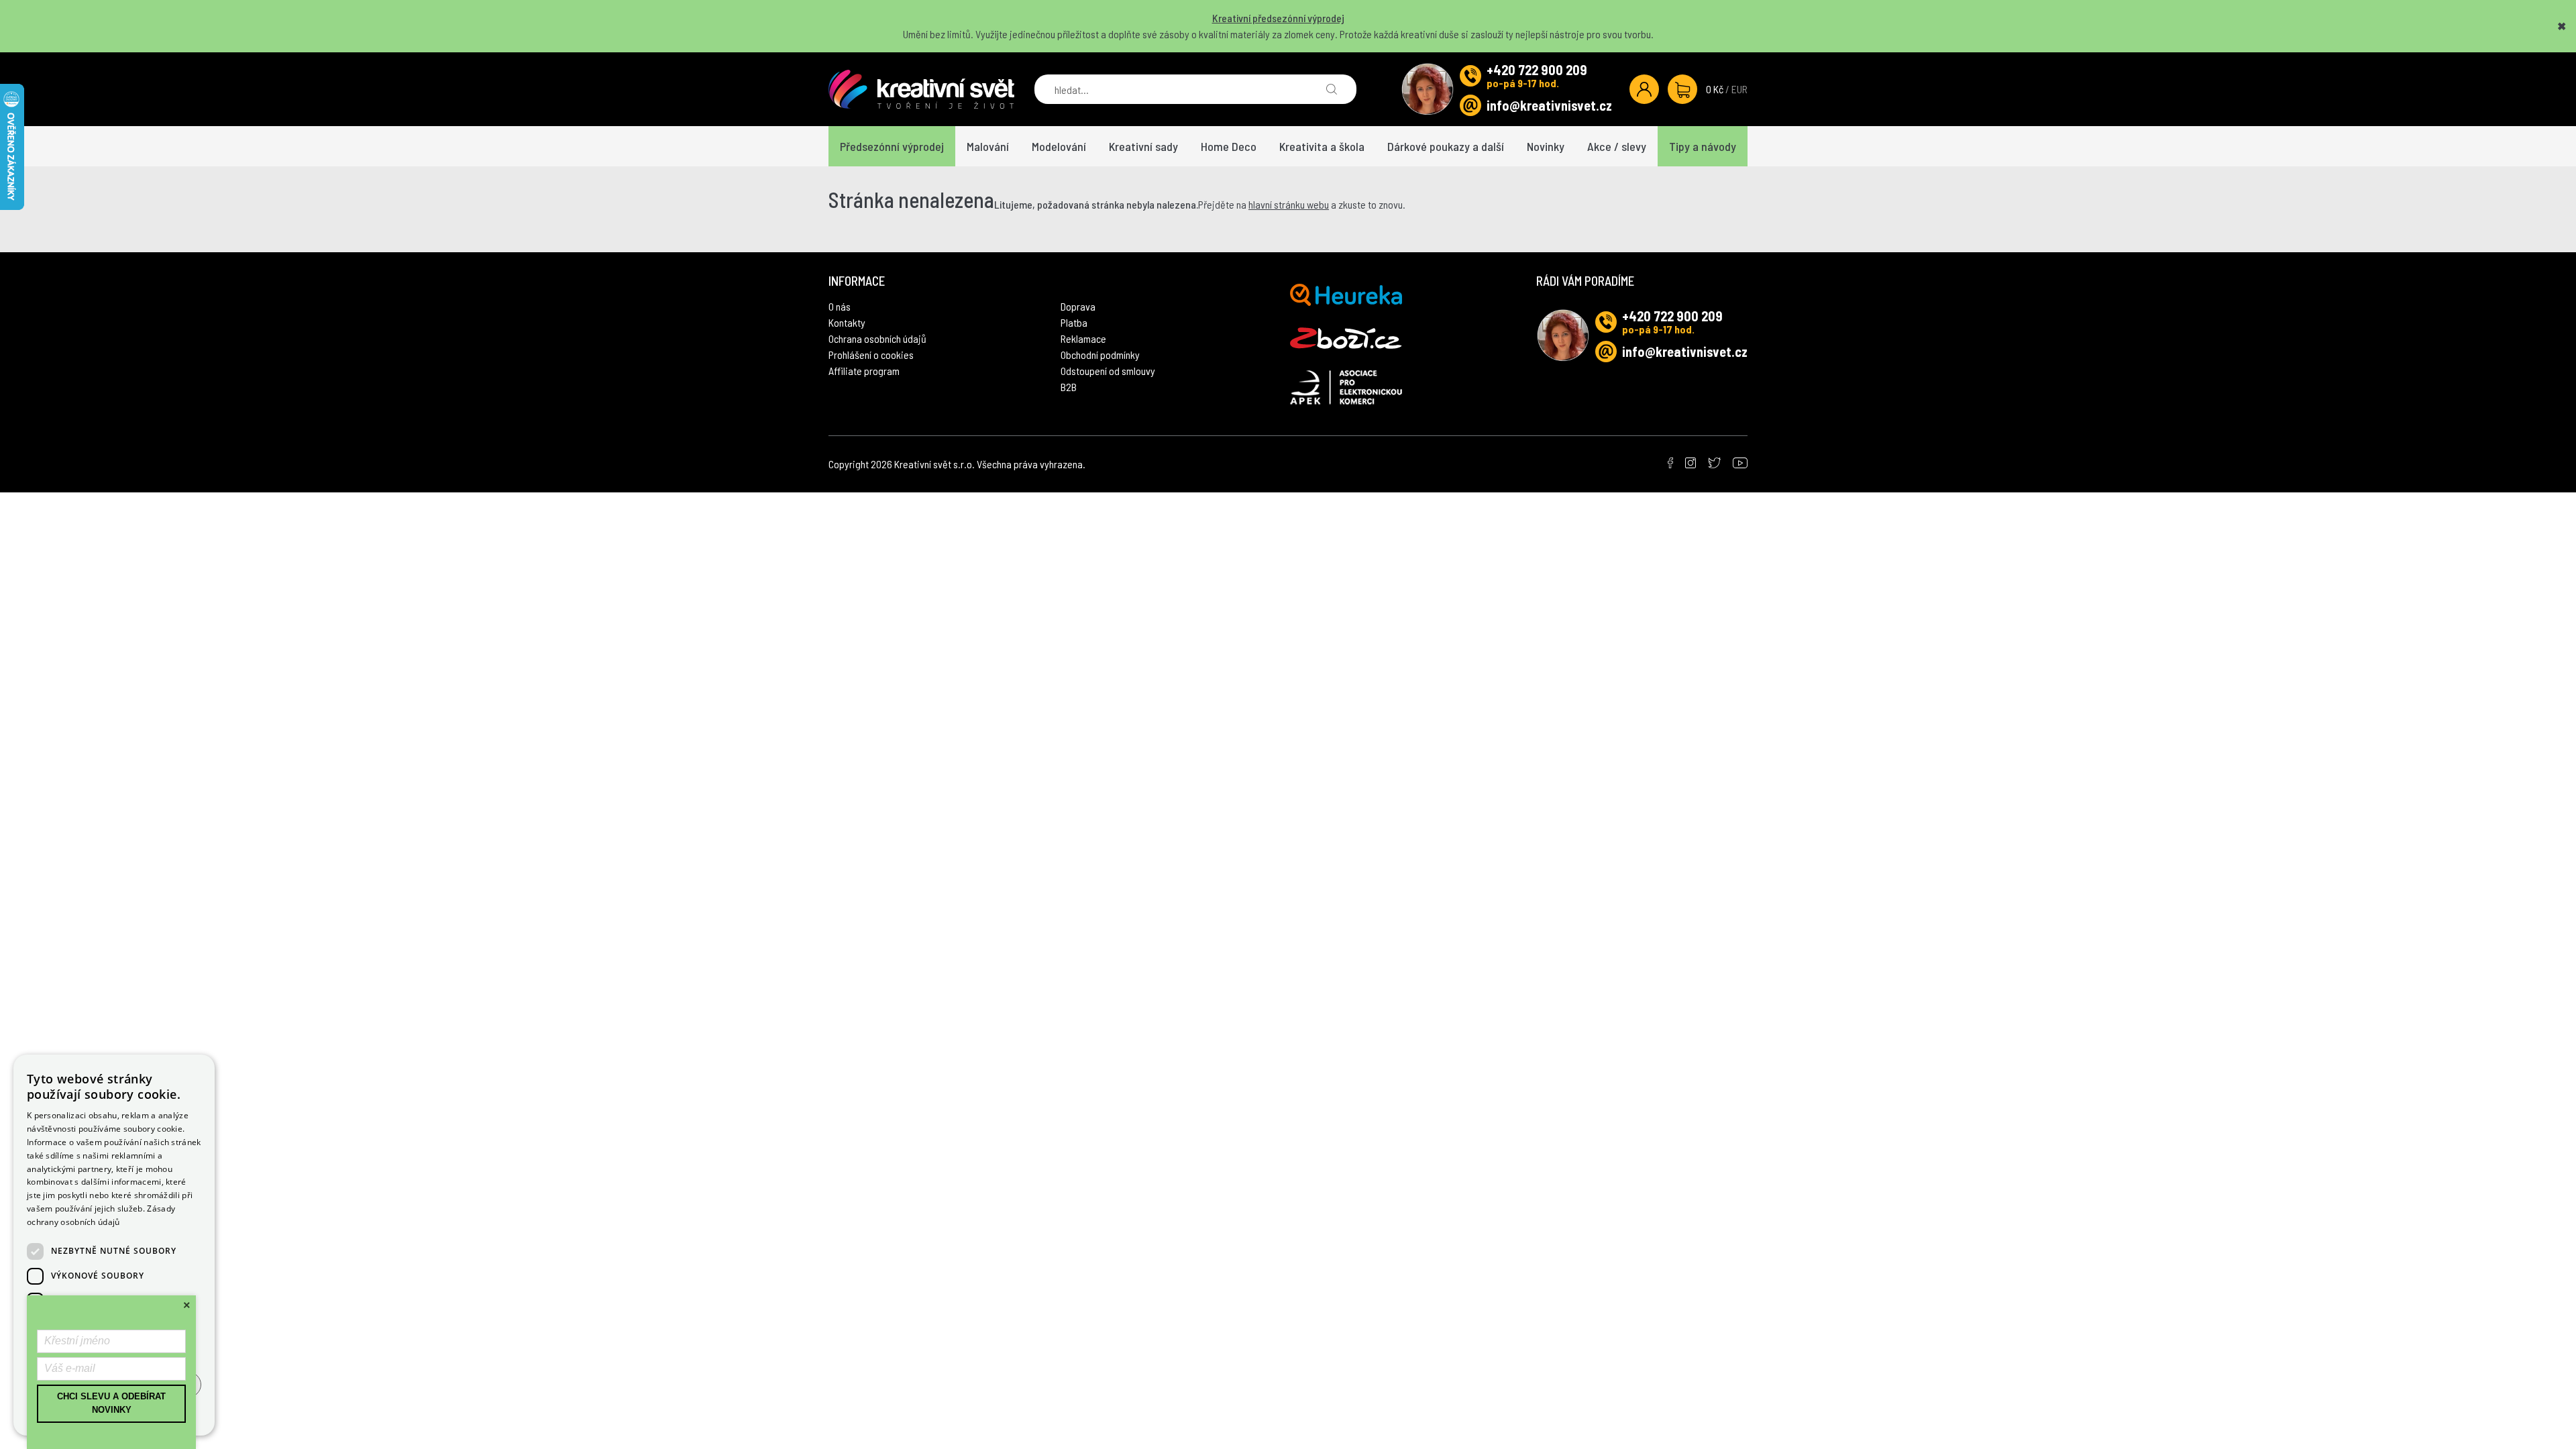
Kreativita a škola (1322, 146)
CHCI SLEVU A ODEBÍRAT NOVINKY (111, 1403)
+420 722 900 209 (1537, 70)
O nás (840, 306)
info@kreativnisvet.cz (1549, 105)
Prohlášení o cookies (871, 355)
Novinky (1546, 146)
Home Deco (1229, 146)
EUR (1739, 89)
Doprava (1078, 306)
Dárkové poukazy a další (1446, 146)
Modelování (1059, 146)
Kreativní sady (1143, 146)
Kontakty (847, 322)
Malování (988, 146)
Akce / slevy (1617, 146)
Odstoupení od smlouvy (1108, 371)
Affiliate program (864, 371)
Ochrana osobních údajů (877, 338)
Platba (1074, 322)
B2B (1069, 387)
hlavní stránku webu (1289, 204)
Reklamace (1083, 338)
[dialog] (114, 1245)
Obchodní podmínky (1100, 355)
